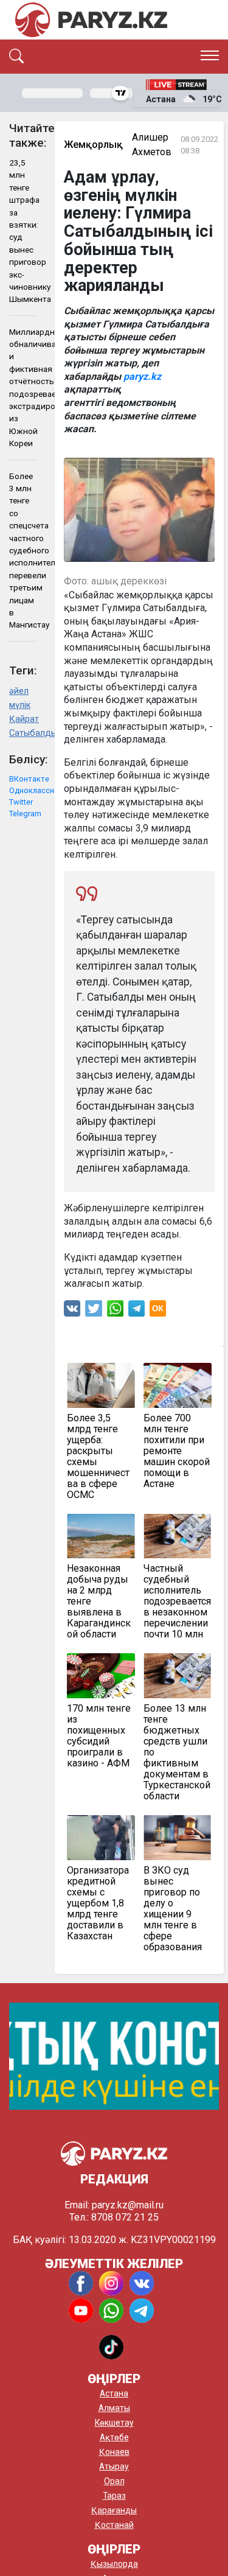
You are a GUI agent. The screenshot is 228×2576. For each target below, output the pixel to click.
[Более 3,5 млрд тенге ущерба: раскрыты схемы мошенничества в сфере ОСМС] (101, 1385)
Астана (114, 2393)
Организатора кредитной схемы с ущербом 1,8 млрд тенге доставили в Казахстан (98, 1903)
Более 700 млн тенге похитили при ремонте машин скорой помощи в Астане (177, 1451)
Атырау (114, 2466)
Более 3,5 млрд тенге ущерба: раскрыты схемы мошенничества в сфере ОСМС (98, 1457)
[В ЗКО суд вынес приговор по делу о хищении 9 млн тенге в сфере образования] (178, 1838)
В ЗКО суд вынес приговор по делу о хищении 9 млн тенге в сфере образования (173, 1909)
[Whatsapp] (115, 1311)
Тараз (114, 2496)
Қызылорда (114, 2564)
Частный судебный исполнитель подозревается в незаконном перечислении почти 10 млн (177, 1601)
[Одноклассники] (158, 1311)
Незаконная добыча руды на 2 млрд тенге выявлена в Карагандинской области (99, 1601)
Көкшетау (114, 2423)
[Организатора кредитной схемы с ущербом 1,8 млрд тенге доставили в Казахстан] (101, 1838)
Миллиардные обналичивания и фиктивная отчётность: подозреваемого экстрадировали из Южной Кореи (23, 388)
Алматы (114, 2408)
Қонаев (114, 2452)
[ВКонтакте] (72, 1311)
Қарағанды (114, 2510)
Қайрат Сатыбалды (23, 726)
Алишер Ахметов (152, 145)
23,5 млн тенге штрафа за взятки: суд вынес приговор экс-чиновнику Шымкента (23, 231)
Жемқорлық (93, 145)
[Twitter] (94, 1311)
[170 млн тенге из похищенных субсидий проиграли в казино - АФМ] (101, 1676)
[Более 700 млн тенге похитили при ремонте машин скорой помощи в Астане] (178, 1385)
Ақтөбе (114, 2437)
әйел (19, 691)
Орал (114, 2481)
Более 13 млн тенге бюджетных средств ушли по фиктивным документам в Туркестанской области (177, 1752)
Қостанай (114, 2525)
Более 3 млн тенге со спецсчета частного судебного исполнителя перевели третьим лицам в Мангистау (23, 551)
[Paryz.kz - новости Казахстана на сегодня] (91, 20)
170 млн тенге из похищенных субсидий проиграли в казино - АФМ (99, 1736)
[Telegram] (136, 1311)
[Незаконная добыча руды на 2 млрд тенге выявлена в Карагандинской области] (101, 1536)
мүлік (20, 705)
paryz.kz (142, 376)
